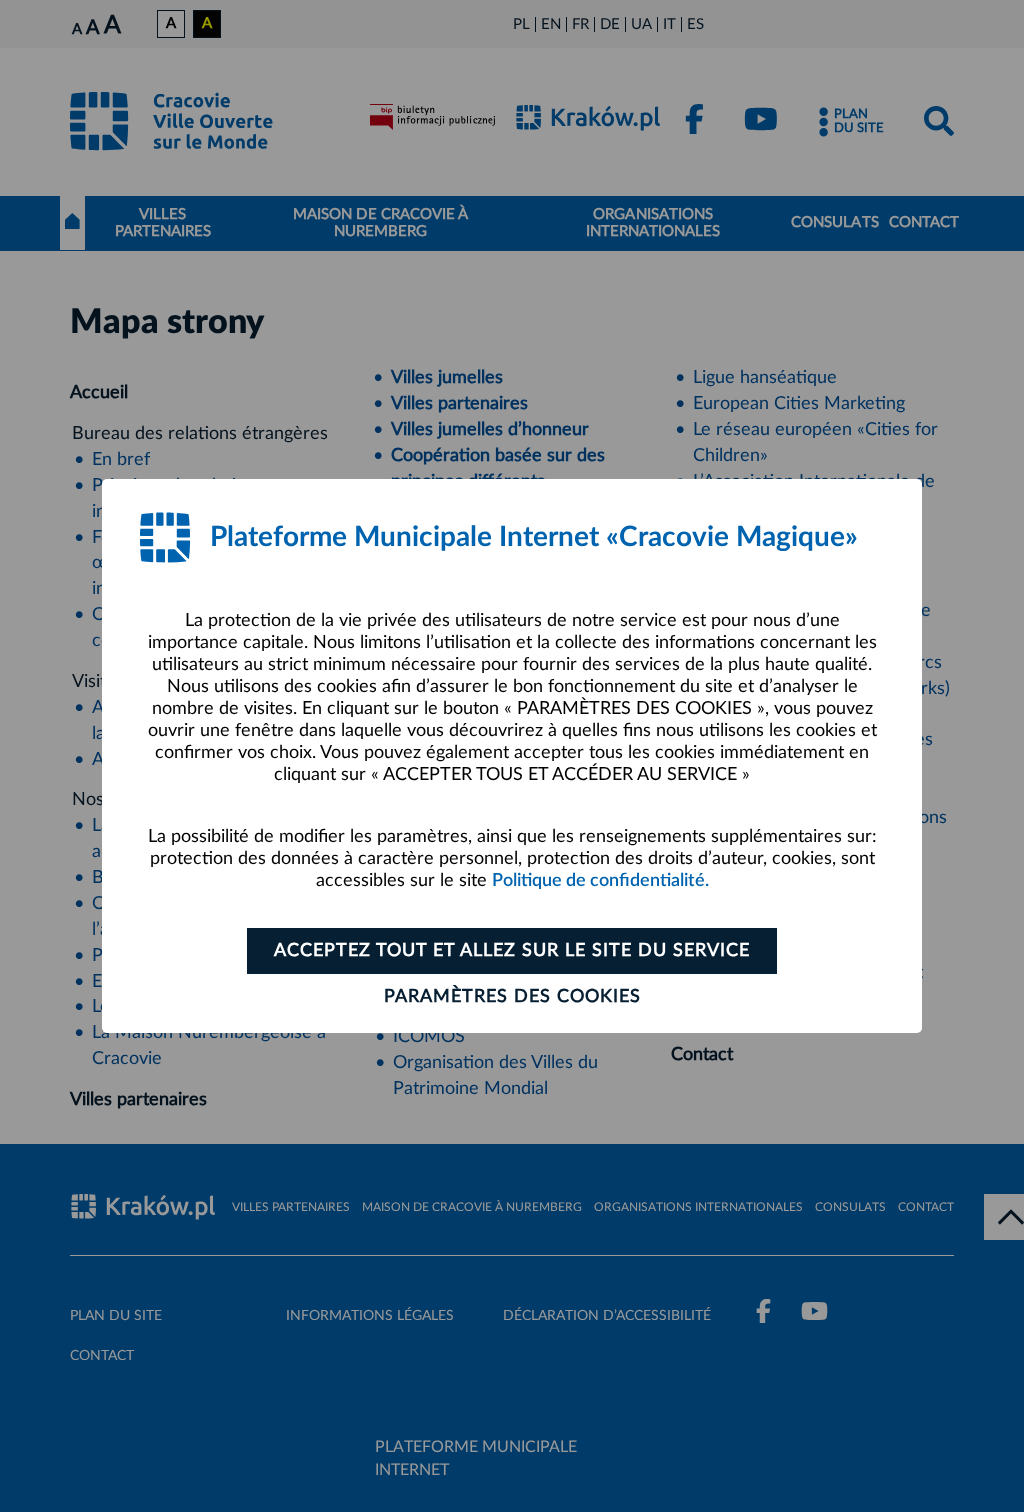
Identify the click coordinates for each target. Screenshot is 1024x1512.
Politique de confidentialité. (600, 881)
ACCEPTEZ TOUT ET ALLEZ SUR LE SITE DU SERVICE (512, 951)
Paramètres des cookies (512, 997)
